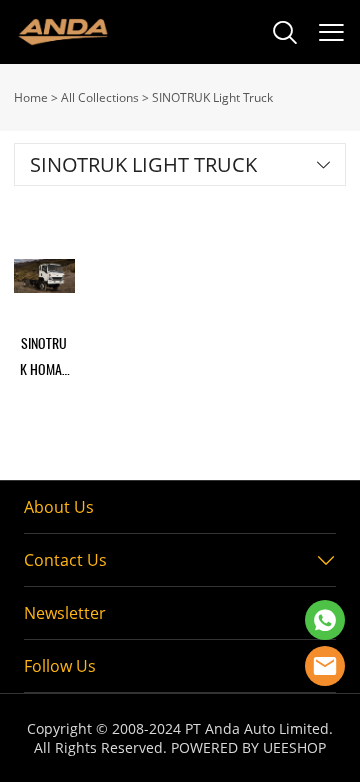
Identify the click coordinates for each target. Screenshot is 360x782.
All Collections (100, 97)
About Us (59, 507)
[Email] (325, 666)
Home (31, 97)
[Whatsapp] (325, 620)
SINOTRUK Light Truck (212, 97)
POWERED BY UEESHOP (248, 747)
